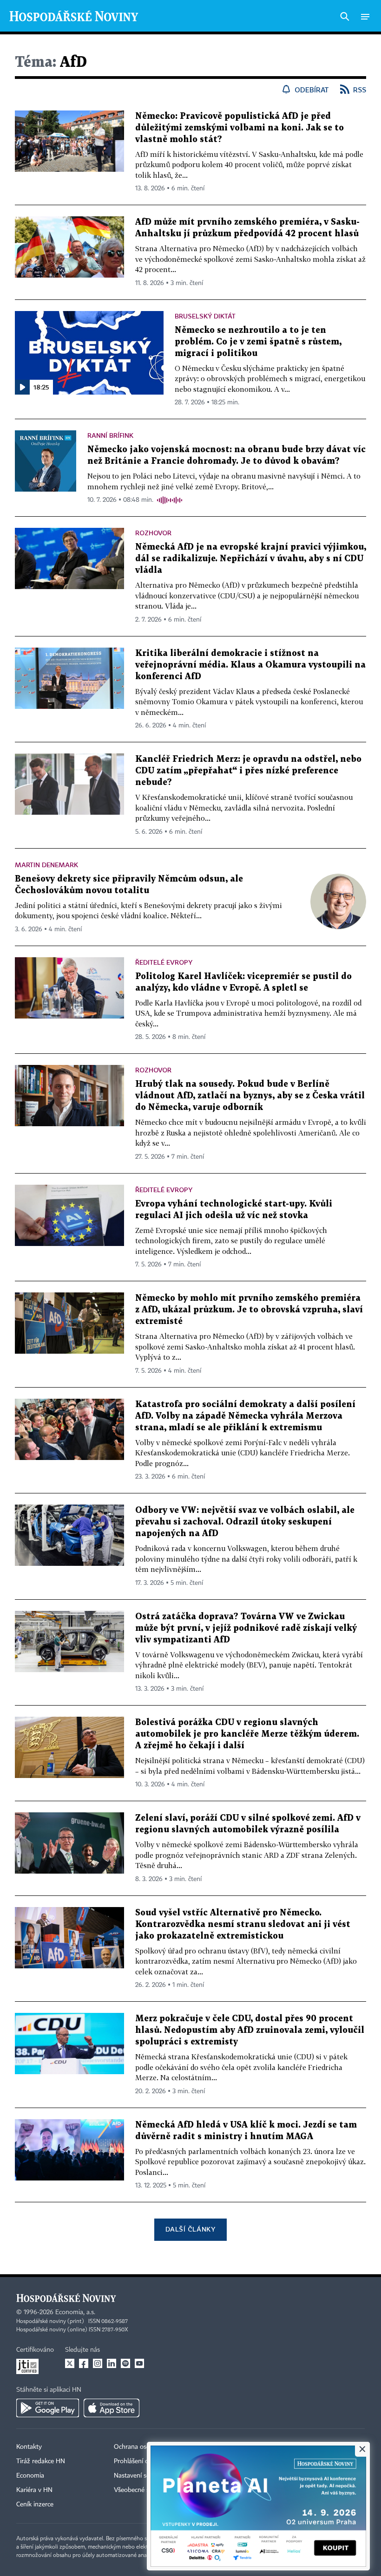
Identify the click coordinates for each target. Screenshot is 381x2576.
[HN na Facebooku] (84, 2363)
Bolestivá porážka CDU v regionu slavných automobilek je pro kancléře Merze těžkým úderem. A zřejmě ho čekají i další (247, 1734)
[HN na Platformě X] (70, 2363)
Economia (30, 2476)
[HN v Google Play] (48, 2408)
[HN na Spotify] (125, 2363)
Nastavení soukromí (142, 2476)
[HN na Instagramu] (98, 2363)
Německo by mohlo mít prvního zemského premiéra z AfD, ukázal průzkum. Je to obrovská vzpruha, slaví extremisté (249, 1310)
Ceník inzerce (35, 2505)
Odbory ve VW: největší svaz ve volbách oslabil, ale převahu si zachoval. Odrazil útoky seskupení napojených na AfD (245, 1522)
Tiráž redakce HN (41, 2461)
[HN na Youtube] (139, 2363)
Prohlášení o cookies (143, 2461)
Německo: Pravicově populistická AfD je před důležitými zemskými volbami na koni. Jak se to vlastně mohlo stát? (240, 128)
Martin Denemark (46, 865)
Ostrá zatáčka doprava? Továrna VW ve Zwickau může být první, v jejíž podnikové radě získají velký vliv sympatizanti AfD (246, 1628)
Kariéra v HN (34, 2490)
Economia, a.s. (75, 2312)
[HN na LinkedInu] (112, 2363)
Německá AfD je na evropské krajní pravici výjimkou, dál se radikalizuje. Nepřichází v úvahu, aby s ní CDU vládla (251, 559)
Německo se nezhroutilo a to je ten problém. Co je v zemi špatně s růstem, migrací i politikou (258, 342)
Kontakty (29, 2447)
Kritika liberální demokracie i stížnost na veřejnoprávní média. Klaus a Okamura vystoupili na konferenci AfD (250, 665)
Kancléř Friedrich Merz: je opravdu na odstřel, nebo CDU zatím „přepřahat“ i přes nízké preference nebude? (248, 771)
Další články (190, 2229)
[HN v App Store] (112, 2408)
